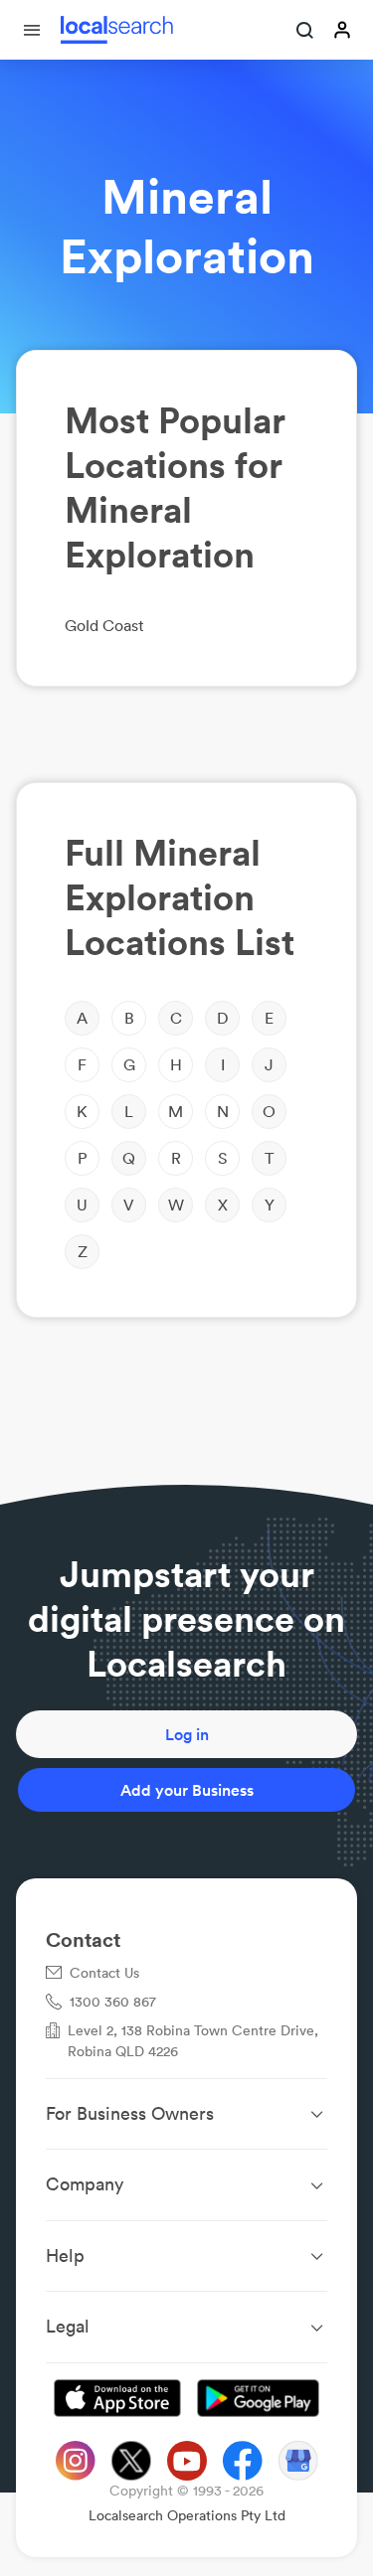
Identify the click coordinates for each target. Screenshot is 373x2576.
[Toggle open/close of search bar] (305, 32)
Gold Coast (104, 625)
